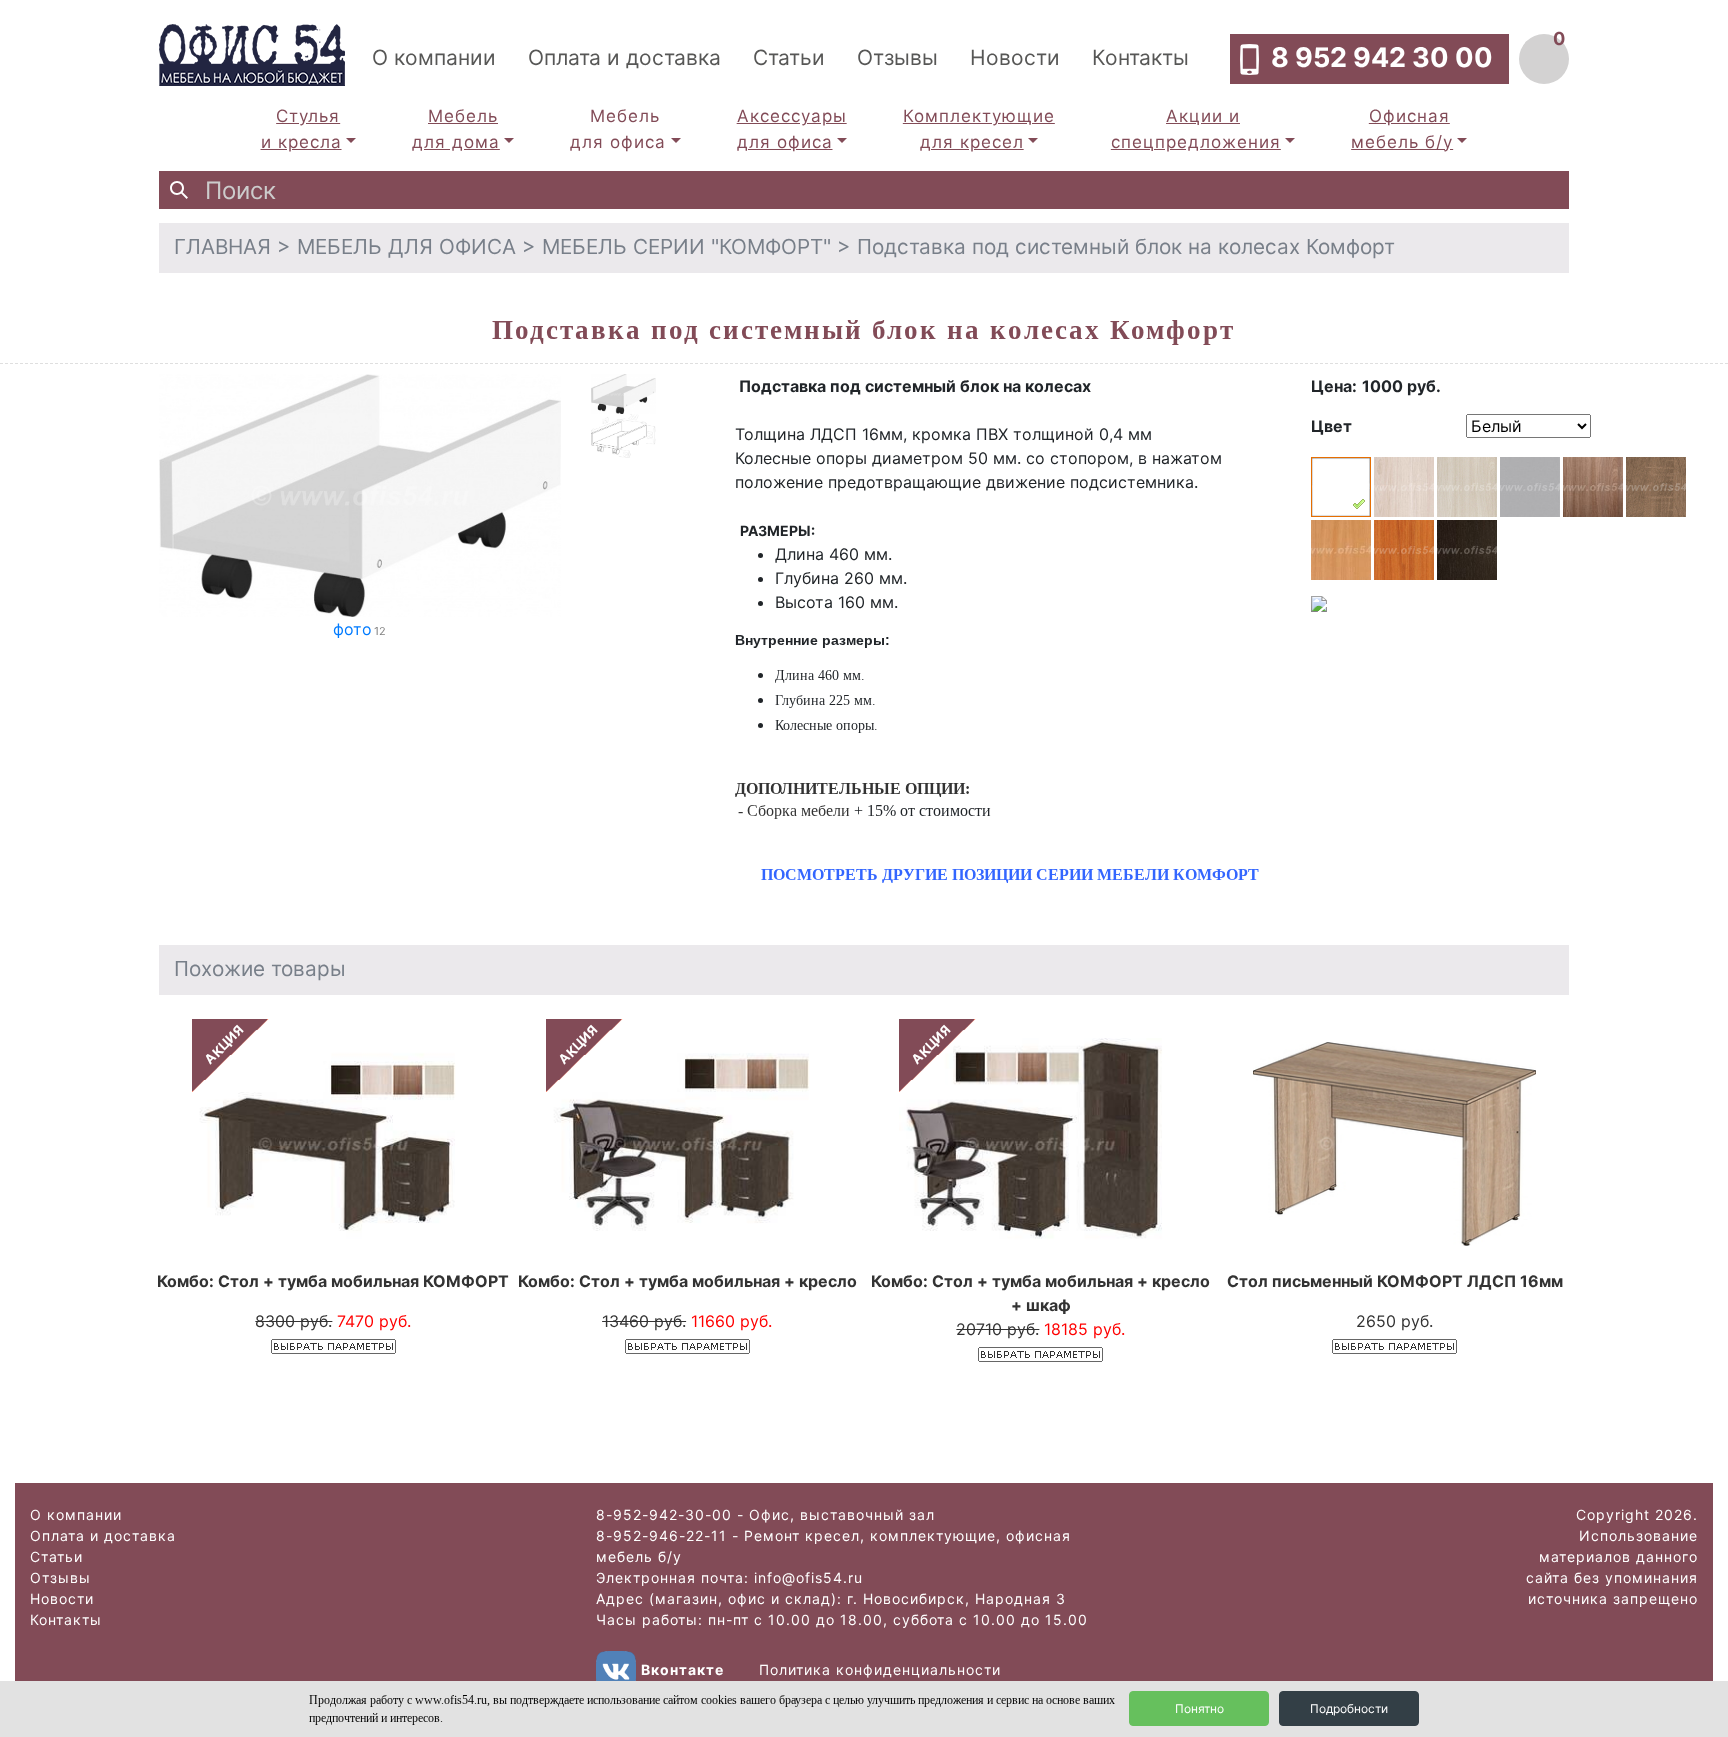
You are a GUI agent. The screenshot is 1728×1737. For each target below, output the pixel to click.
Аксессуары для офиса (792, 129)
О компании (434, 57)
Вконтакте (682, 1668)
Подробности (1349, 1708)
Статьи (789, 57)
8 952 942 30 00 (1382, 57)
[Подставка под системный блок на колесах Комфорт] (360, 494)
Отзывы (897, 57)
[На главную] (252, 53)
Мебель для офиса (618, 129)
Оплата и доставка (624, 57)
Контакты (1140, 57)
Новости (1015, 57)
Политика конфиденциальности (880, 1668)
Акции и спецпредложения (1196, 129)
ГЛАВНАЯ (222, 246)
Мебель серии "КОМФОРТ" (686, 246)
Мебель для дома (456, 129)
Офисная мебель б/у (1402, 129)
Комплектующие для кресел (979, 129)
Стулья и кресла (301, 129)
